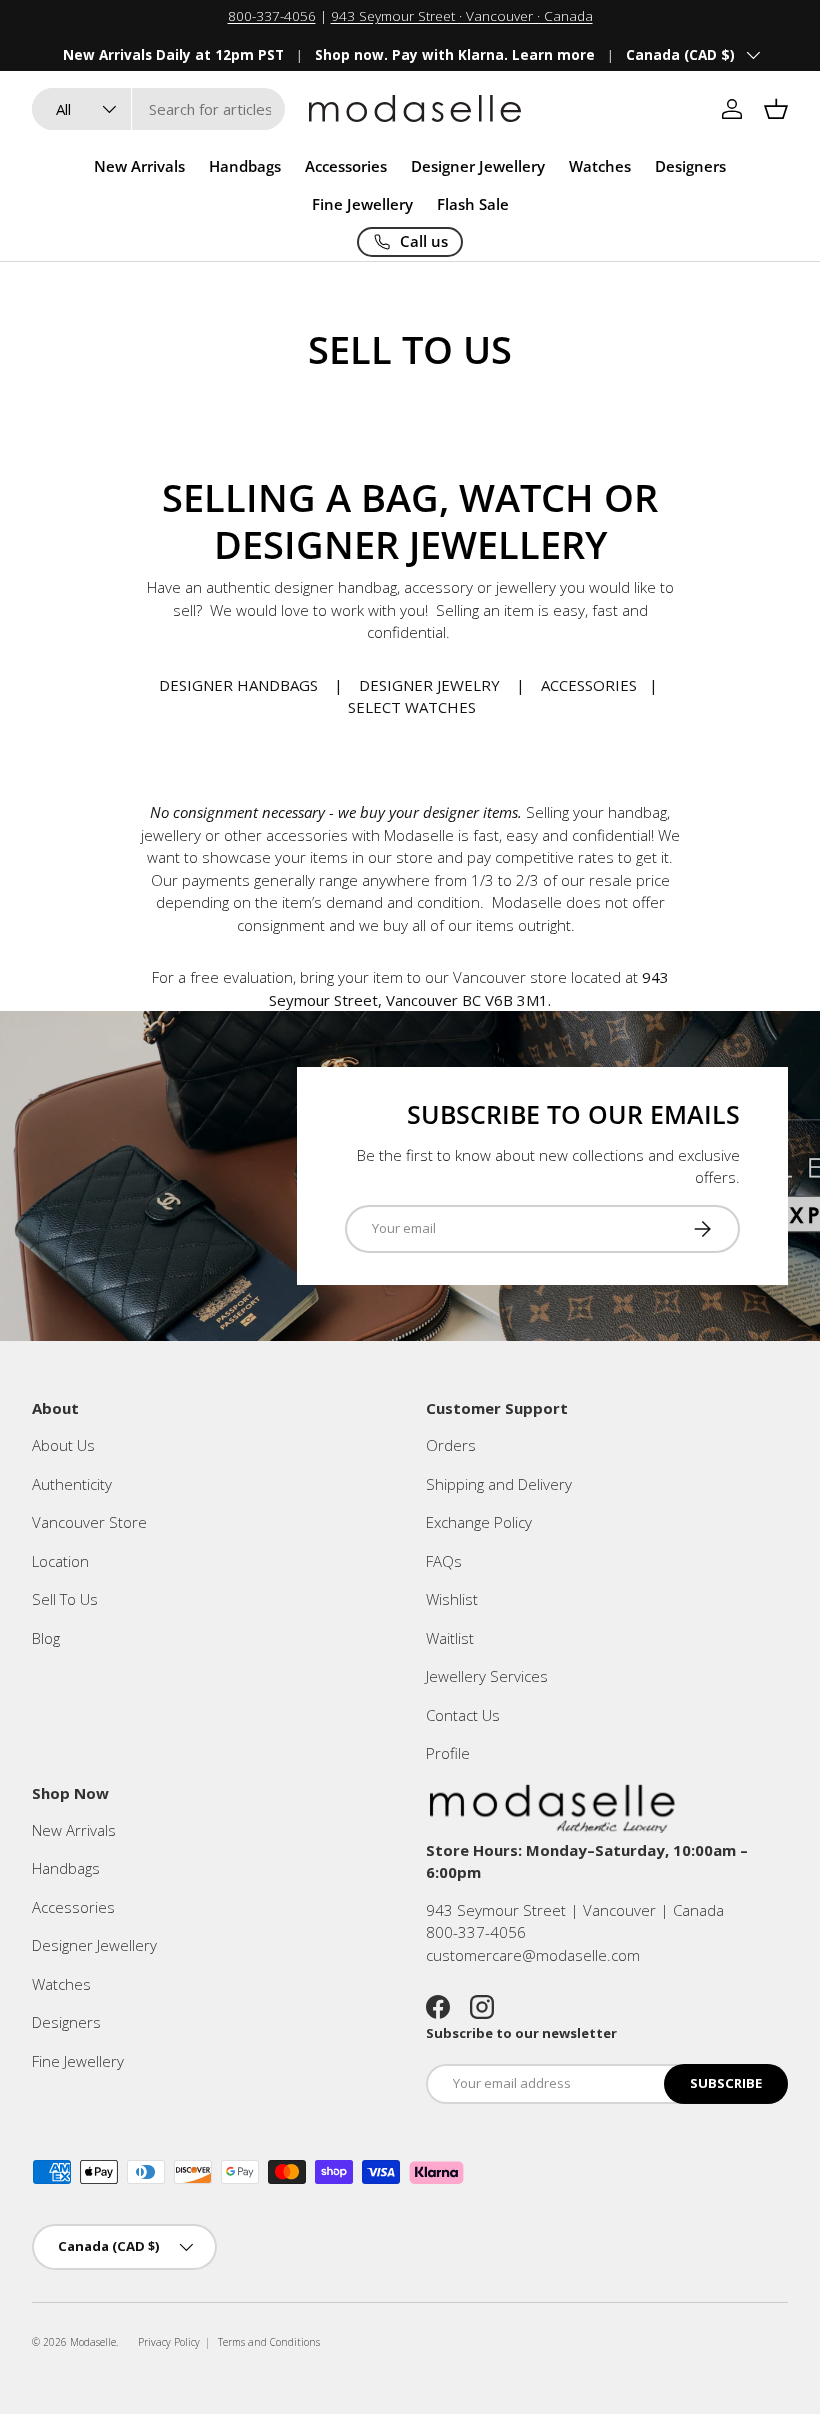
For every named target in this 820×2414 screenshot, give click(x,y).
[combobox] (158, 109)
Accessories (73, 1907)
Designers (66, 2022)
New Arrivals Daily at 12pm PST (173, 55)
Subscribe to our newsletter (521, 2033)
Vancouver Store (89, 1522)
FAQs (444, 1561)
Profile (448, 1753)
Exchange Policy (479, 1522)
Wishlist (452, 1599)
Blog (46, 1638)
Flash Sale (473, 204)
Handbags (66, 1868)
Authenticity (72, 1484)
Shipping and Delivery (499, 1484)
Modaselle (93, 2342)
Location (60, 1561)
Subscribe (726, 2083)
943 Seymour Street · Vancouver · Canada (462, 16)
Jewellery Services (487, 1676)
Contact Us (463, 1715)
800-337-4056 (272, 16)
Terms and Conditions (269, 2342)
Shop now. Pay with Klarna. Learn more (455, 55)
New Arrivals (139, 166)
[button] (776, 109)
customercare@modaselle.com (533, 1955)
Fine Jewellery (78, 2061)
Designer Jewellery (94, 1945)
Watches (61, 1984)
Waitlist (450, 1638)
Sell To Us (65, 1599)
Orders (451, 1445)
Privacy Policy (169, 2342)
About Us (63, 1445)
